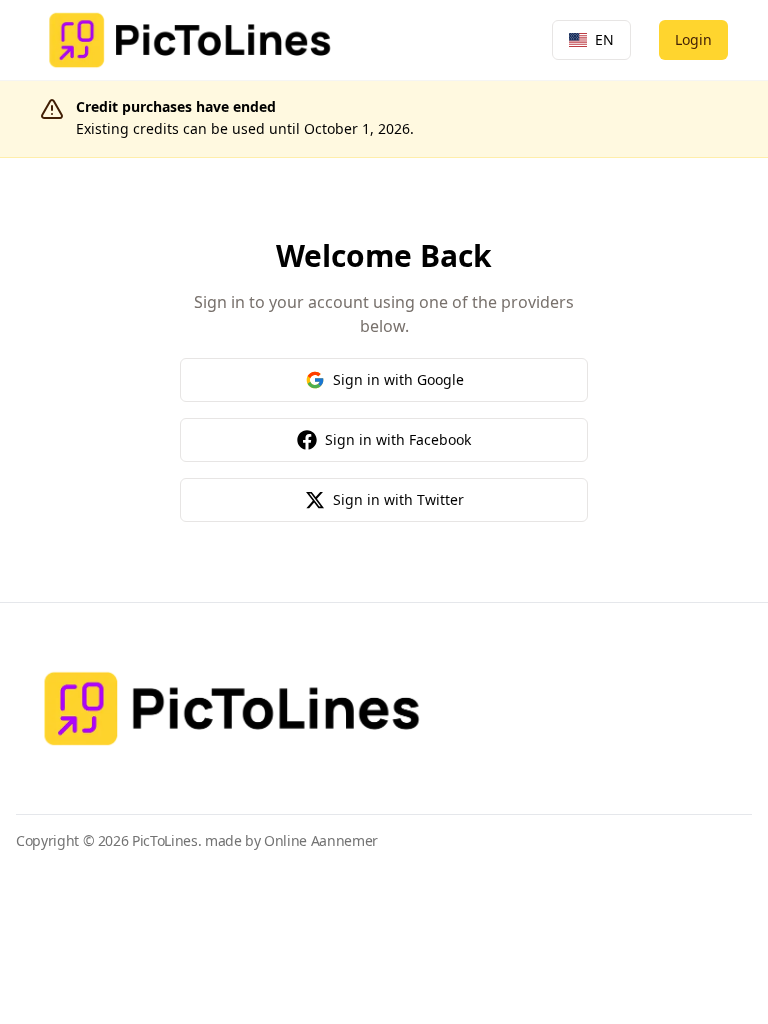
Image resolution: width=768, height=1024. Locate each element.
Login (693, 39)
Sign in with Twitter (398, 499)
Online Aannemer (321, 840)
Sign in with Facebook (398, 439)
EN (604, 39)
